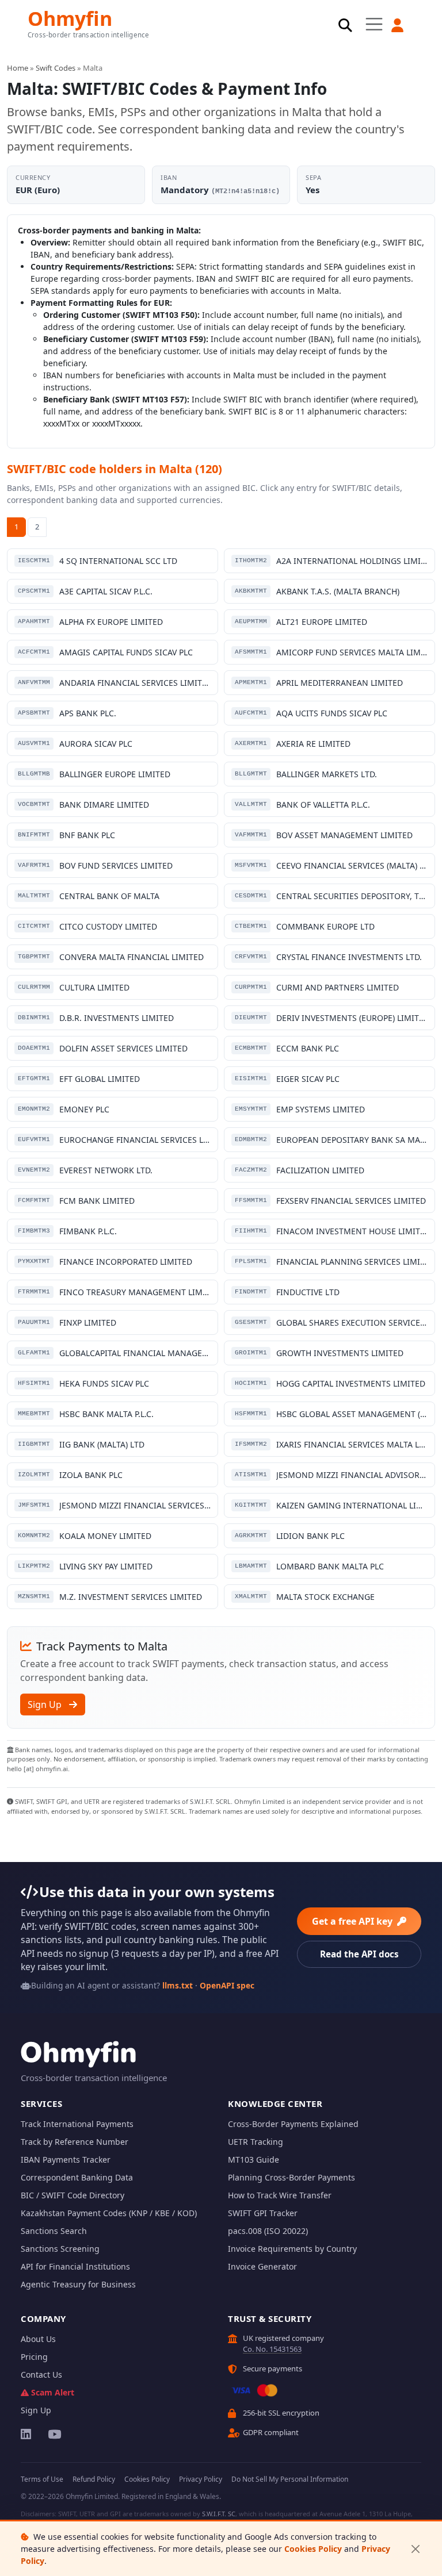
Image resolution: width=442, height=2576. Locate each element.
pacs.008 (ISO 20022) (268, 2231)
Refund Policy (94, 2479)
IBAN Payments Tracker (66, 2160)
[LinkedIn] (27, 2434)
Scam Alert (53, 2392)
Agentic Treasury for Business (78, 2284)
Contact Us (41, 2375)
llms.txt (178, 1985)
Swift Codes (56, 68)
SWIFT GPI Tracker (263, 2213)
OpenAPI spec (227, 1985)
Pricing (34, 2357)
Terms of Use (42, 2479)
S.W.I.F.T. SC (219, 2514)
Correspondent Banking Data (77, 2177)
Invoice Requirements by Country (292, 2249)
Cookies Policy (313, 2549)
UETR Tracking (256, 2142)
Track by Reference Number (75, 2142)
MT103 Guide (254, 2160)
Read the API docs (359, 1954)
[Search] (345, 25)
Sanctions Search (54, 2231)
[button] (398, 25)
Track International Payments (77, 2124)
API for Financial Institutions (75, 2266)
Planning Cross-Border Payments (292, 2177)
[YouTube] (54, 2434)
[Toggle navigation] (374, 24)
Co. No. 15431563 (272, 2349)
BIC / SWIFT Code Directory (73, 2195)
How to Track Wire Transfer (280, 2195)
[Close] (415, 2549)
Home (18, 68)
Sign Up (46, 1704)
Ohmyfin (70, 18)
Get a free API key (353, 1921)
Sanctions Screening (60, 2249)
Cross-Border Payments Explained (293, 2124)
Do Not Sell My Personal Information (290, 2479)
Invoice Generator (262, 2266)
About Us (38, 2339)
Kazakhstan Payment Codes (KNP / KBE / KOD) (109, 2213)
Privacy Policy (201, 2479)
